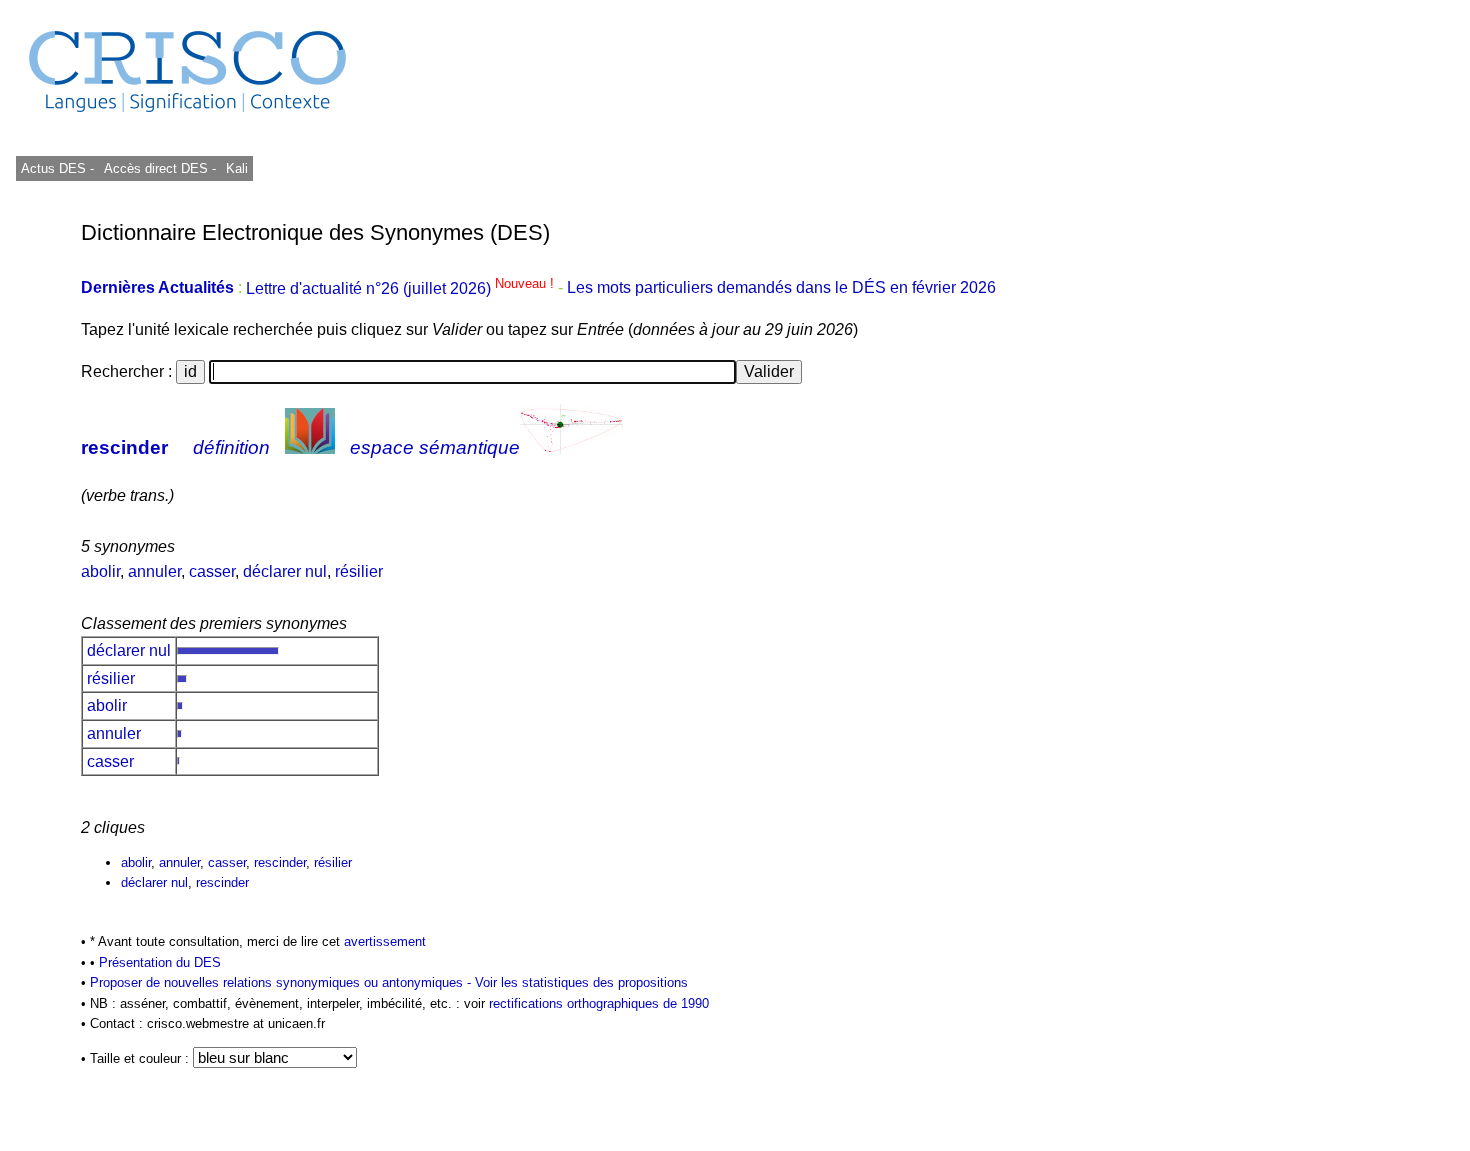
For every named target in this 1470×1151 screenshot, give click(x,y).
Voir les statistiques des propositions (581, 982)
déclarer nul (285, 571)
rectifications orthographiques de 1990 (599, 1003)
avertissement (385, 941)
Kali (237, 168)
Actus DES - (57, 168)
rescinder (124, 447)
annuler (154, 571)
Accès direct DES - (160, 168)
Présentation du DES (160, 962)
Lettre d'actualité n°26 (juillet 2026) (402, 288)
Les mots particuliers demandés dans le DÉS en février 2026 (781, 288)
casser (212, 571)
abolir (100, 571)
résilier (359, 571)
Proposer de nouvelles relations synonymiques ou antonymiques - (282, 982)
